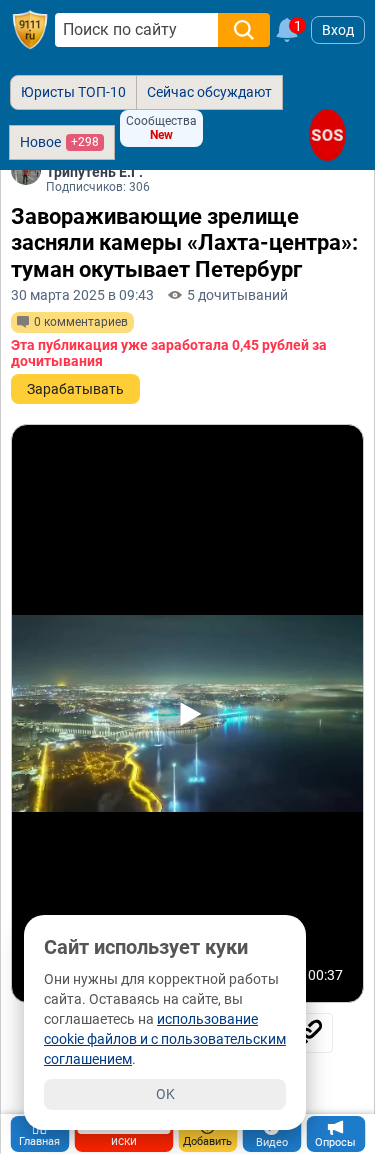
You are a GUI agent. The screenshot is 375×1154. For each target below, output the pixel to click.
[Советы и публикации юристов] (30, 30)
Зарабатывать (75, 389)
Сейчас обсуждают (209, 92)
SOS (328, 134)
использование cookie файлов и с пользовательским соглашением (165, 1039)
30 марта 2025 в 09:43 (82, 295)
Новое (59, 142)
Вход (338, 30)
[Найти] (244, 30)
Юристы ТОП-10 (73, 92)
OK (165, 1094)
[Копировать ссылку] (308, 1033)
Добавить (207, 1141)
